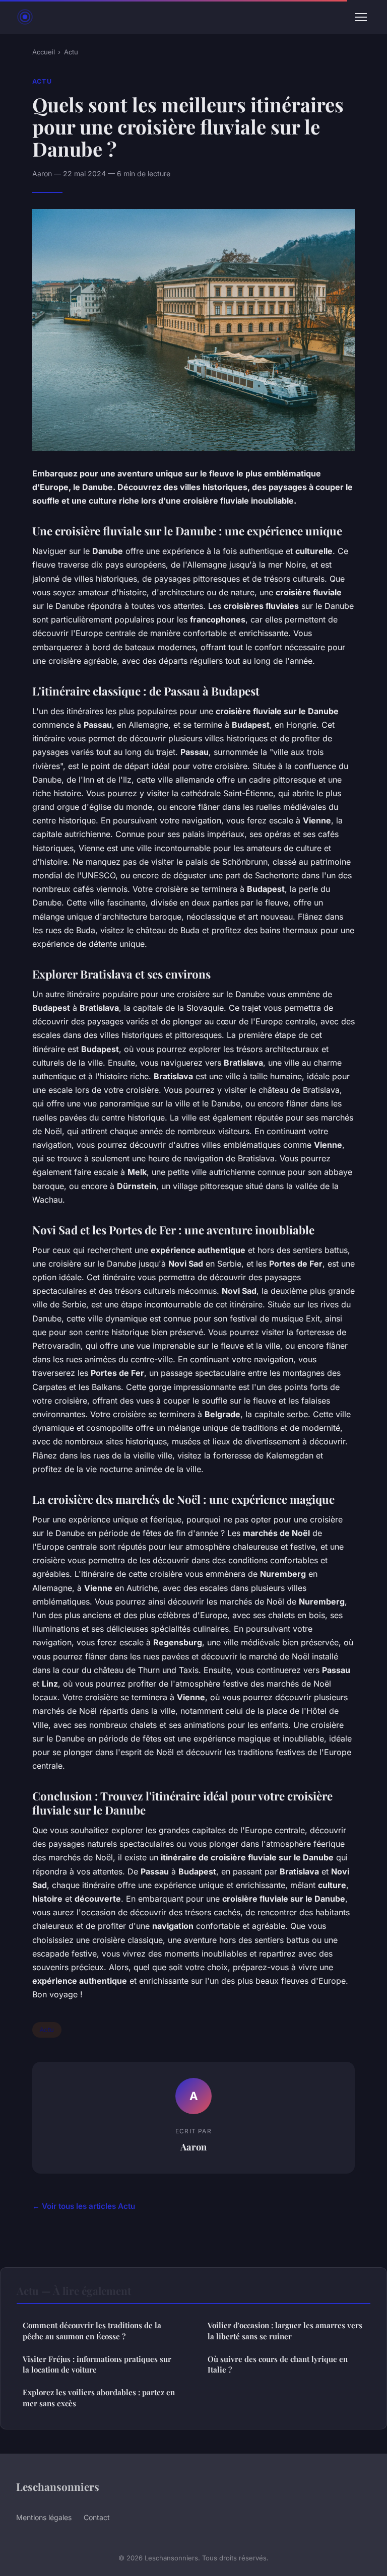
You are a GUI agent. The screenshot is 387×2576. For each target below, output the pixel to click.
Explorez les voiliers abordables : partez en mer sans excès (99, 2397)
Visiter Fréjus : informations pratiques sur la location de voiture (97, 2364)
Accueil (44, 52)
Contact (97, 2517)
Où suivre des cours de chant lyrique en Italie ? (278, 2364)
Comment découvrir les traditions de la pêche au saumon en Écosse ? (92, 2330)
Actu (71, 52)
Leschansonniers (58, 2486)
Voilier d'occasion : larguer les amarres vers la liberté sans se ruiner (285, 2330)
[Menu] (361, 17)
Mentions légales (44, 2517)
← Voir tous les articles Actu (84, 2206)
